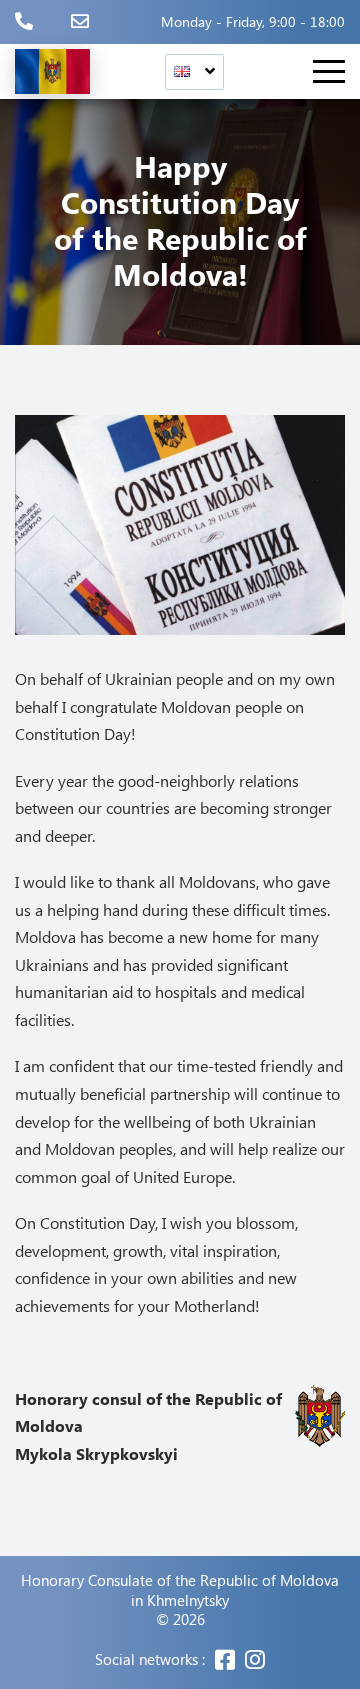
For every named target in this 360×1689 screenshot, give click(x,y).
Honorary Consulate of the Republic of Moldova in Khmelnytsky (180, 1590)
